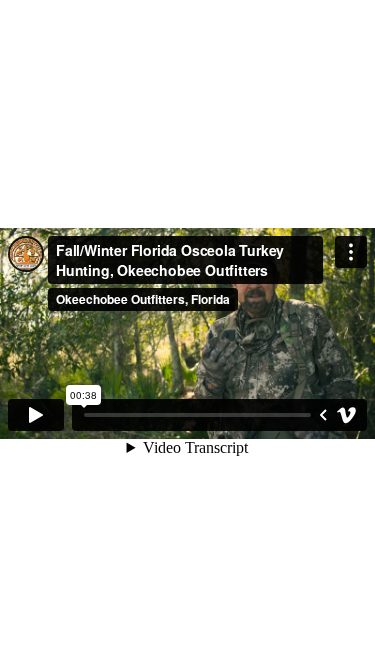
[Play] (36, 415)
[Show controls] (323, 415)
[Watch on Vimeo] (347, 415)
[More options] (351, 252)
